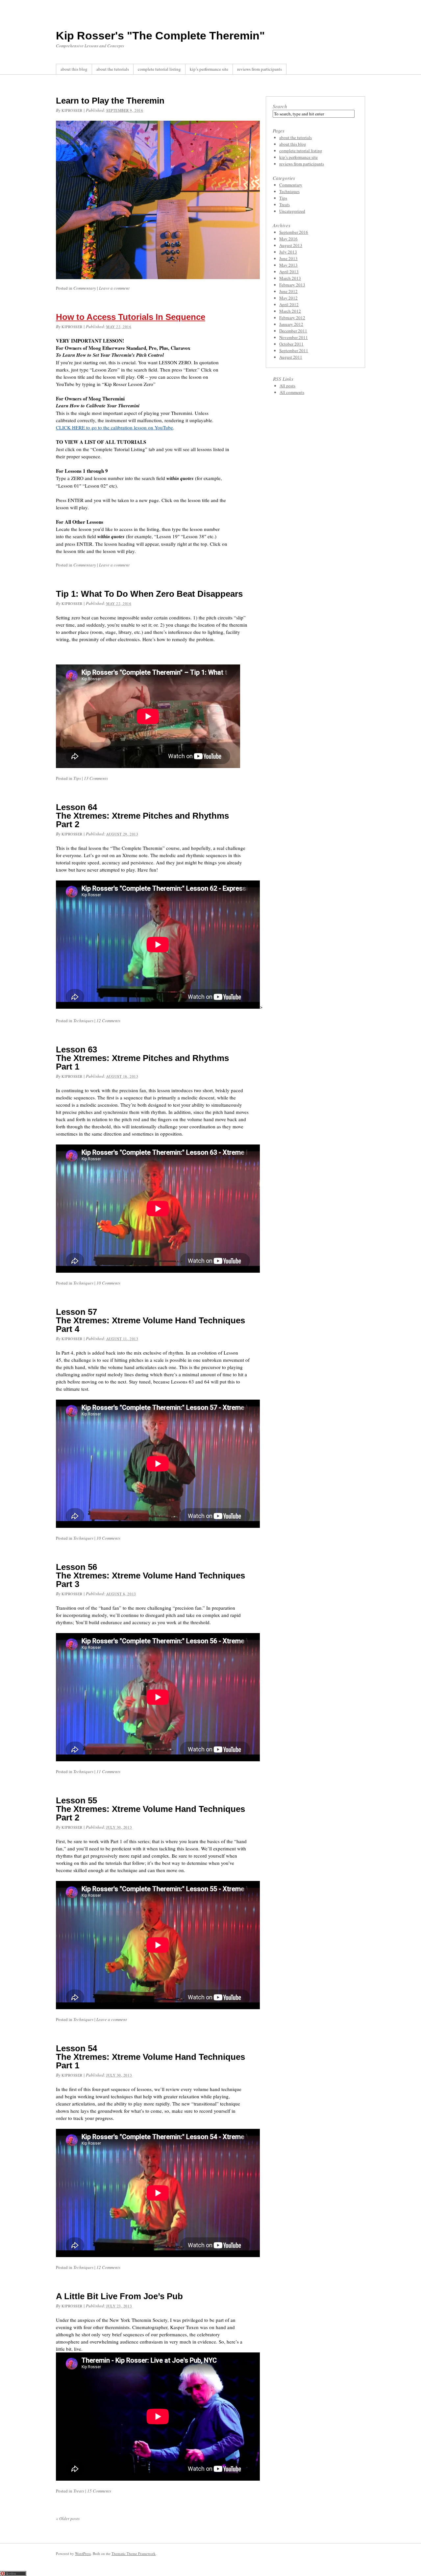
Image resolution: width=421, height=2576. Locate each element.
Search (280, 106)
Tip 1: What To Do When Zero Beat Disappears (149, 594)
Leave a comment (114, 288)
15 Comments (99, 2491)
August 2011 (291, 357)
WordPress (83, 2553)
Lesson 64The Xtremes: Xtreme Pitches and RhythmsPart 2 (142, 816)
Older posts (68, 2518)
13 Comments (96, 778)
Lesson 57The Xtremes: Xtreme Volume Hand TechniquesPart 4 (150, 1320)
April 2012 (289, 304)
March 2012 (290, 311)
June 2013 (288, 258)
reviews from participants (260, 69)
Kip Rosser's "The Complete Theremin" (160, 36)
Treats (79, 2491)
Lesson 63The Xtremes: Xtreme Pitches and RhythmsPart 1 (142, 1058)
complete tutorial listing (159, 69)
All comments (292, 392)
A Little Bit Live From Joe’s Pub (119, 2296)
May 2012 (288, 298)
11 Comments (108, 1771)
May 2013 (288, 265)
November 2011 (294, 337)
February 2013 (292, 285)
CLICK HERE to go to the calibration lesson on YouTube (114, 427)
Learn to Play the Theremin (110, 101)
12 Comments (108, 1021)
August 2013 (291, 245)
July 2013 (288, 252)
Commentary (85, 288)
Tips (77, 778)
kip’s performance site (209, 69)
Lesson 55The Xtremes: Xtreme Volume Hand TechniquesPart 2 (150, 1809)
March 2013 (290, 278)
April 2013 (289, 272)
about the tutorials (113, 69)
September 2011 (294, 350)
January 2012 (291, 324)
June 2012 (288, 291)
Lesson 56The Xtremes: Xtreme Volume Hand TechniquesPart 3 (150, 1576)
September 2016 (294, 232)
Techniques (83, 1021)
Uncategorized (292, 211)
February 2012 (292, 318)
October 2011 (291, 344)
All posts (287, 386)
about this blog (74, 69)
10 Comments (108, 1283)
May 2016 (288, 239)
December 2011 (293, 331)
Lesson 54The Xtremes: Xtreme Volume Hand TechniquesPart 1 (150, 2057)
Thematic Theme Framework (134, 2553)
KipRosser (72, 110)
